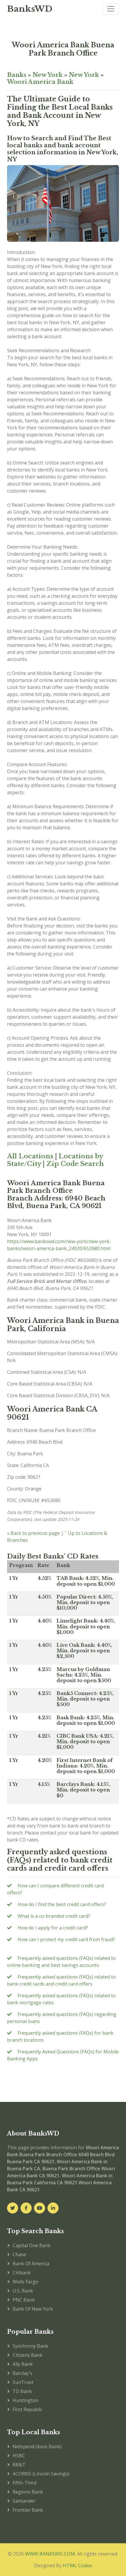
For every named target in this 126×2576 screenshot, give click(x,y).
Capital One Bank (32, 2245)
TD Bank (22, 2391)
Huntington (25, 2400)
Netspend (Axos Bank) (37, 2447)
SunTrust (23, 2382)
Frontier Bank (28, 2510)
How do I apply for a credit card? (53, 1928)
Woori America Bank (40, 82)
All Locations (30, 1156)
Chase (19, 2254)
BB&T (19, 2465)
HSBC (19, 2456)
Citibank (22, 2273)
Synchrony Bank (30, 2346)
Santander (24, 2501)
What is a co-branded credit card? (54, 1916)
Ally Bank (23, 2364)
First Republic (27, 2409)
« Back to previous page (33, 1533)
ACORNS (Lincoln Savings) (41, 2474)
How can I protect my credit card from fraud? (66, 1939)
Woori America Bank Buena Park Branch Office (63, 49)
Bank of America (31, 2264)
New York (48, 75)
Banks (17, 75)
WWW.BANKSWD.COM (50, 2554)
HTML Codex (77, 2565)
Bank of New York (33, 2309)
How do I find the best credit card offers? (62, 1904)
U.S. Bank (23, 2291)
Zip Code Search (75, 1164)
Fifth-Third (24, 2483)
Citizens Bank (28, 2355)
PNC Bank (24, 2300)
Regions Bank (28, 2492)
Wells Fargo (25, 2282)
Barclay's (22, 2373)
